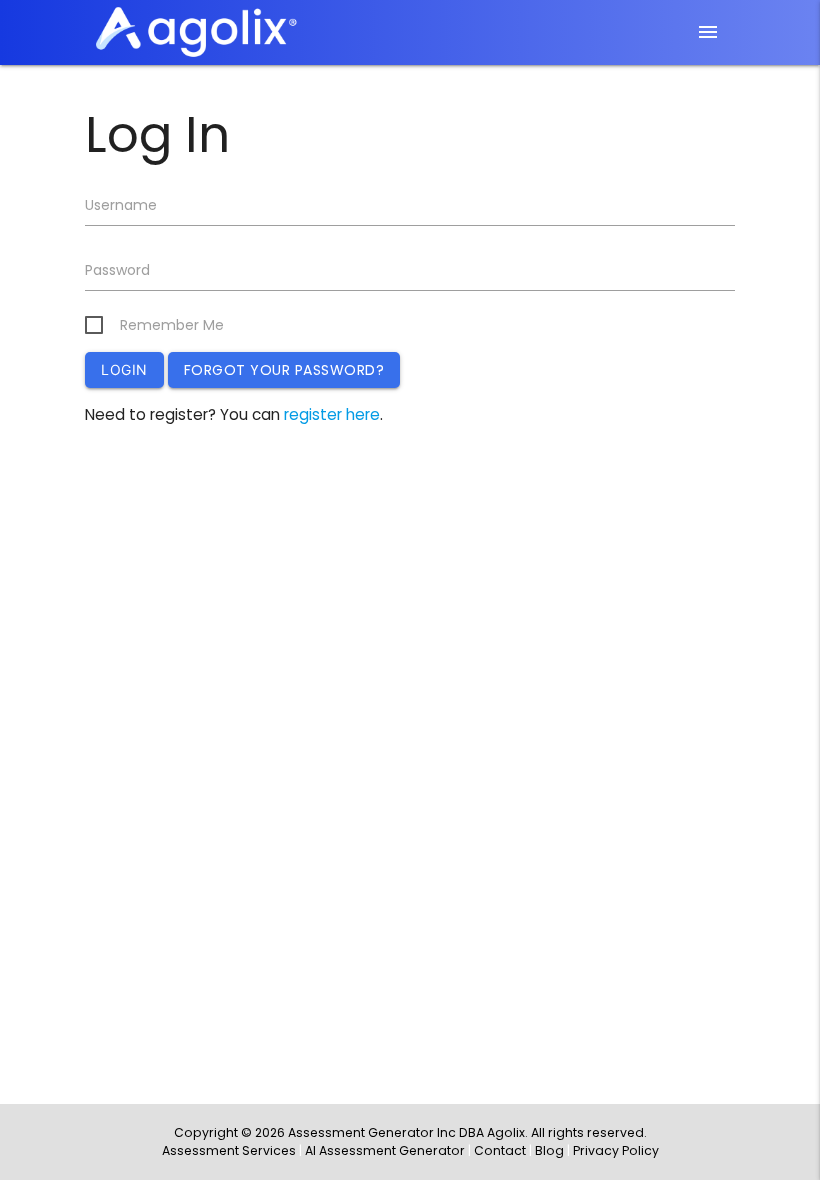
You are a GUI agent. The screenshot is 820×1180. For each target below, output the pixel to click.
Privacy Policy (616, 1150)
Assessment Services (229, 1150)
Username (121, 205)
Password (117, 270)
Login (124, 369)
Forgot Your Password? (284, 370)
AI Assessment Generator (385, 1150)
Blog (549, 1150)
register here (332, 414)
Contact (500, 1150)
